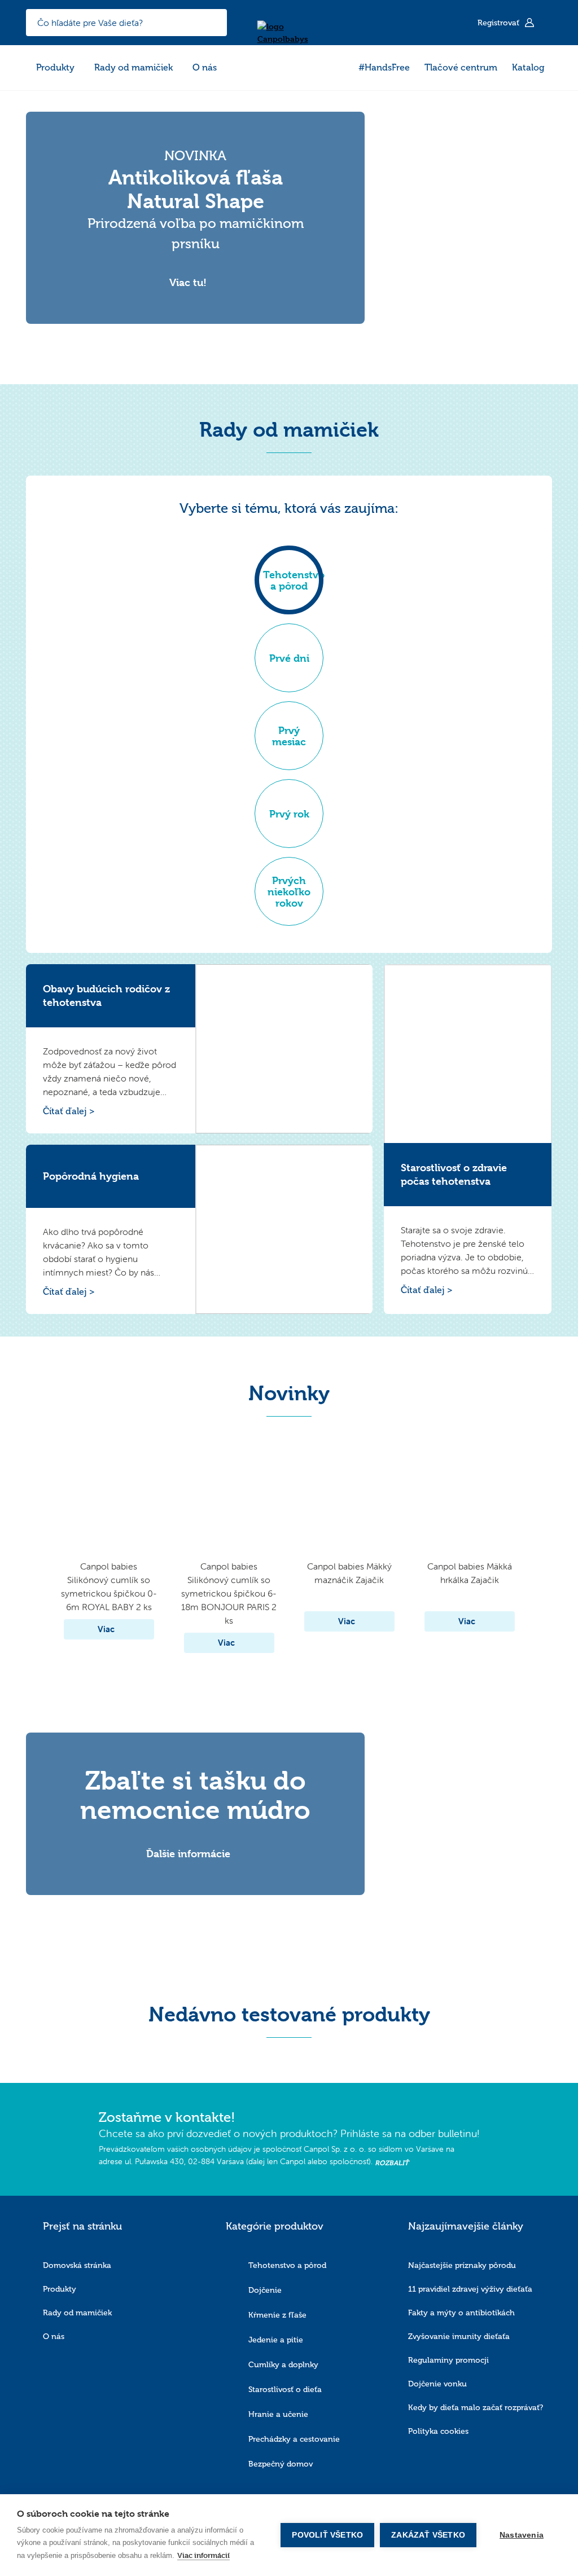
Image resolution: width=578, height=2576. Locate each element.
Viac (106, 1629)
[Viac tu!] (195, 271)
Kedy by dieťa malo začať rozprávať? (476, 2408)
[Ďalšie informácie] (196, 1842)
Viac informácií (203, 2555)
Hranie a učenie (278, 2414)
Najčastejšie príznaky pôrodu (462, 2265)
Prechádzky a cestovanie (294, 2439)
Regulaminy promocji (448, 2360)
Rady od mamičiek (133, 67)
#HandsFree (384, 67)
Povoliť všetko (327, 2535)
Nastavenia (522, 2535)
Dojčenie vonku (437, 2384)
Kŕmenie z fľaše (277, 2315)
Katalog (528, 67)
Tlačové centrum (461, 67)
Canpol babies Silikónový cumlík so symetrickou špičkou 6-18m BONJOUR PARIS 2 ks (229, 1593)
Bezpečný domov (281, 2464)
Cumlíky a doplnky (283, 2365)
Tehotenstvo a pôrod (287, 2265)
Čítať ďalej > (69, 1111)
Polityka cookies (438, 2431)
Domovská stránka (77, 2265)
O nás (205, 67)
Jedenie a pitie (276, 2340)
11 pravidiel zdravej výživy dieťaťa (470, 2289)
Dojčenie (265, 2290)
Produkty (55, 67)
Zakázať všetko (428, 2535)
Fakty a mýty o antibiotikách (461, 2313)
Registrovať (500, 23)
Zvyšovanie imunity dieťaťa (459, 2337)
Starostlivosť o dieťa (285, 2390)
